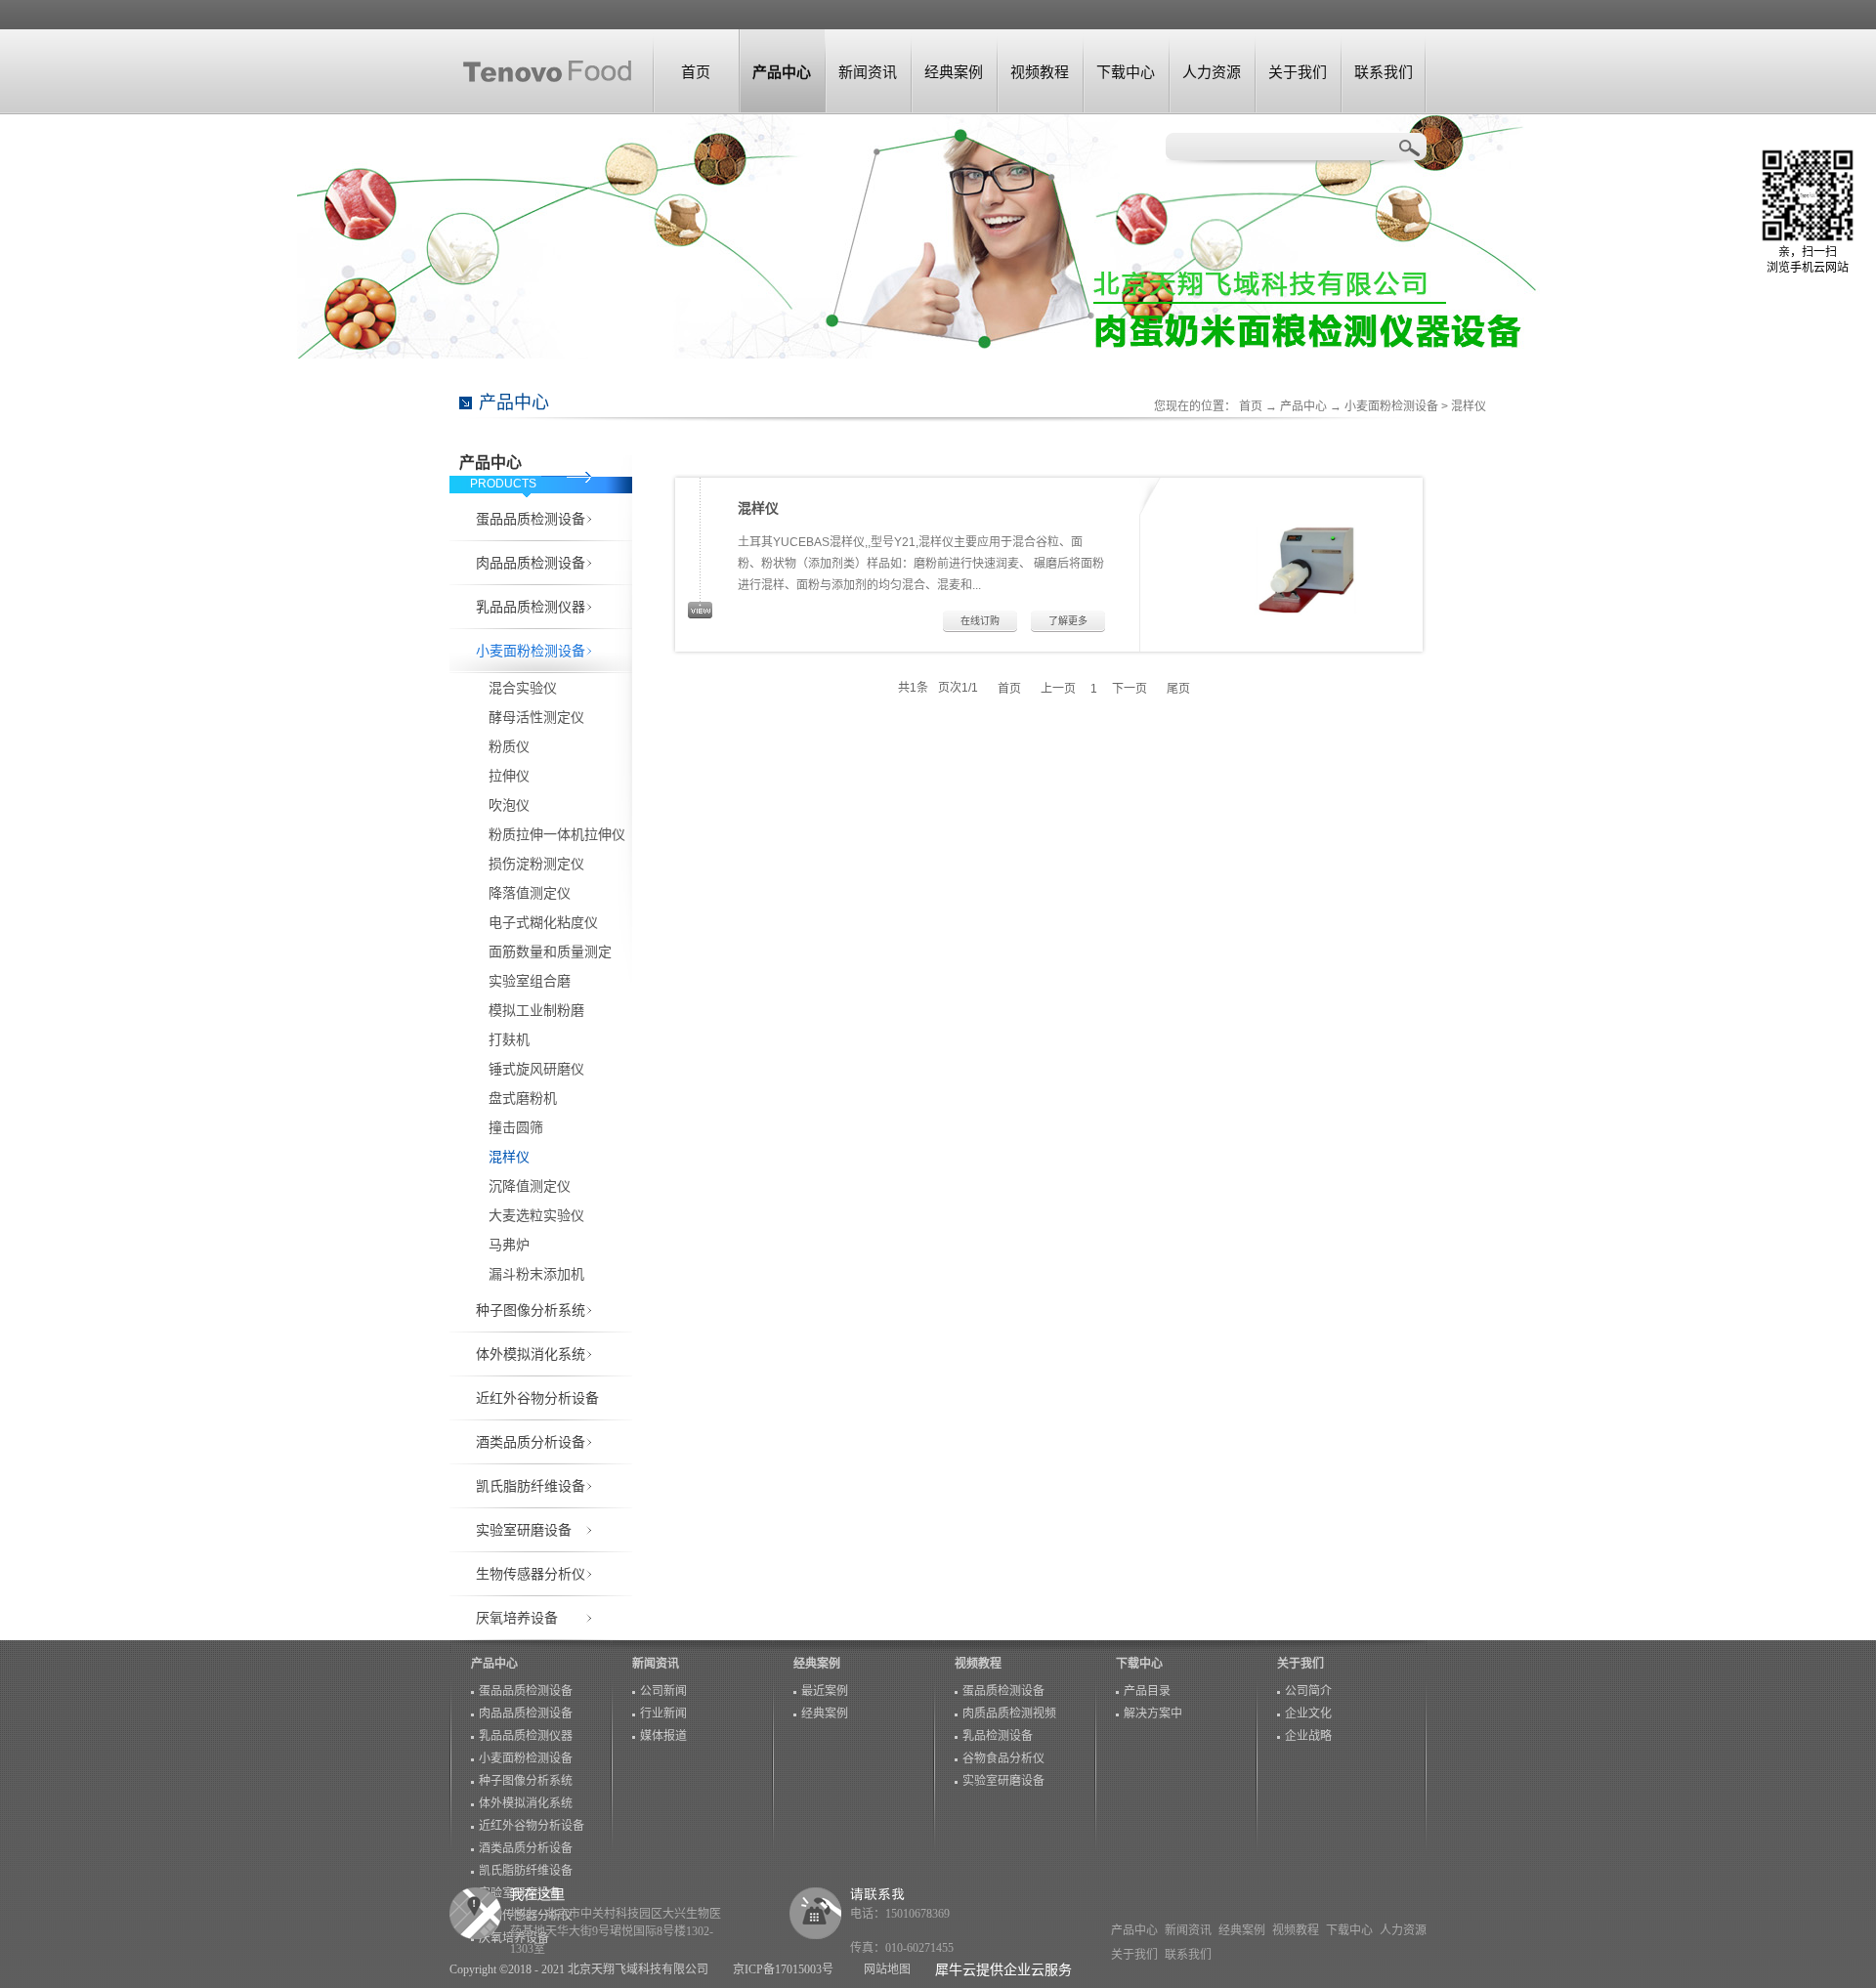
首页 (696, 72)
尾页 (1178, 688)
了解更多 (1068, 621)
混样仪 (1469, 406)
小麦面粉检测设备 (1391, 406)
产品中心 (1303, 406)
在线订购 (980, 621)
